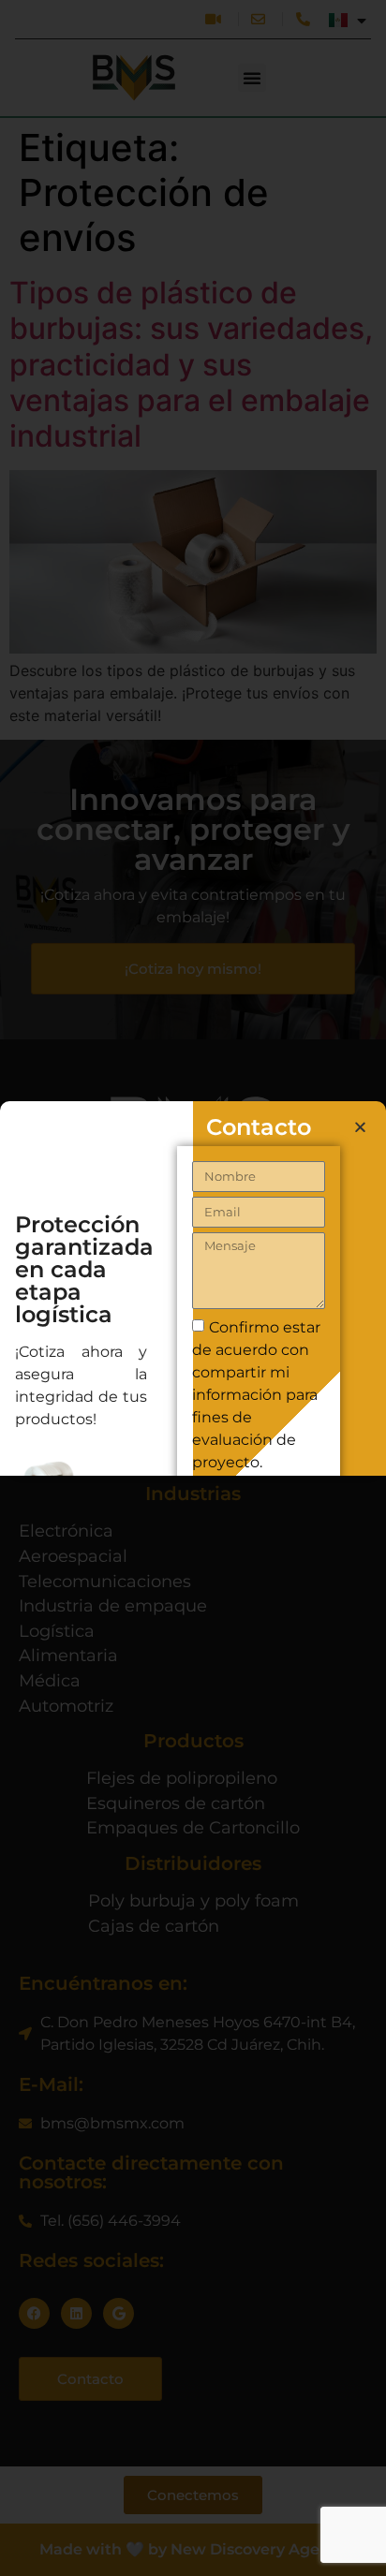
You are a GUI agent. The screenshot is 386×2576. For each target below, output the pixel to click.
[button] (360, 1127)
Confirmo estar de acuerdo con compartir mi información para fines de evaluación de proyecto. (256, 1395)
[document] (193, 1288)
